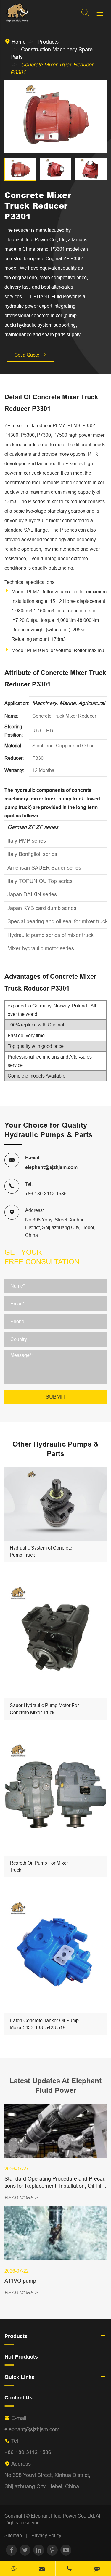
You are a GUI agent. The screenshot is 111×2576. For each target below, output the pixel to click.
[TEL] (70, 2569)
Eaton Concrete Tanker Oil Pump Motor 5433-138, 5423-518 (44, 2024)
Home (19, 42)
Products (48, 42)
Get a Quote (30, 355)
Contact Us (18, 2398)
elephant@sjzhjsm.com (51, 1167)
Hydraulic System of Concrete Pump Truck (41, 1551)
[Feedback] (97, 2569)
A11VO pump (20, 2281)
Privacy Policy (46, 2535)
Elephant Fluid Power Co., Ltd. (63, 2516)
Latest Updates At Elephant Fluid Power (55, 2085)
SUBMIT (56, 1397)
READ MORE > (21, 2197)
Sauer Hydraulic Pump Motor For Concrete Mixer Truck (44, 1709)
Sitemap (13, 2535)
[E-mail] (42, 2569)
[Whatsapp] (14, 2569)
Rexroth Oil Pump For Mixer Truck (39, 1866)
